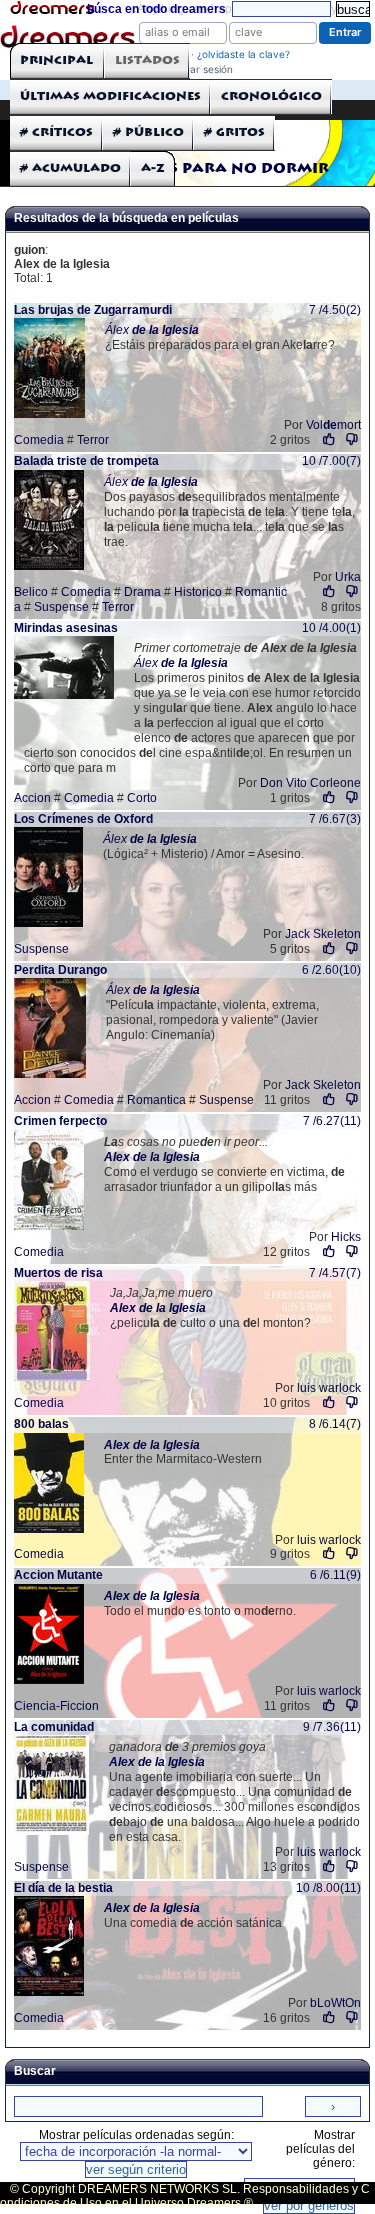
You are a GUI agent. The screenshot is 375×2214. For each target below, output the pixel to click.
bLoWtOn (335, 2003)
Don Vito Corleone (310, 783)
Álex (152, 330)
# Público (148, 132)
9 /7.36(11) (332, 1727)
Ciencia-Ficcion (56, 1706)
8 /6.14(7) (335, 1424)
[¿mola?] (329, 439)
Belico (31, 592)
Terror (93, 440)
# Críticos (56, 132)
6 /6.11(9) (335, 1575)
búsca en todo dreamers (156, 9)
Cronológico (271, 96)
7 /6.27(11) (332, 1121)
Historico (198, 592)
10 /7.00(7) (331, 461)
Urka (348, 577)
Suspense (61, 607)
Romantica (156, 1100)
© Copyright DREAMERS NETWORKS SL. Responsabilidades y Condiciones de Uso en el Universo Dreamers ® (185, 2196)
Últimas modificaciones (110, 96)
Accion (32, 798)
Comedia (39, 440)
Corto (142, 798)
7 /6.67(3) (335, 819)
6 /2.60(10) (331, 970)
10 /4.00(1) (331, 628)
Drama (142, 592)
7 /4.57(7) (335, 1273)
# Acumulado (70, 168)
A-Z (153, 168)
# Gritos (234, 132)
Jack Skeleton (323, 934)
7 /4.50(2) (335, 310)
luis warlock (329, 1388)
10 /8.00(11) (328, 1888)
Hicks (346, 1237)
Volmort (333, 425)
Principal (56, 60)
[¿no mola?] (351, 439)
